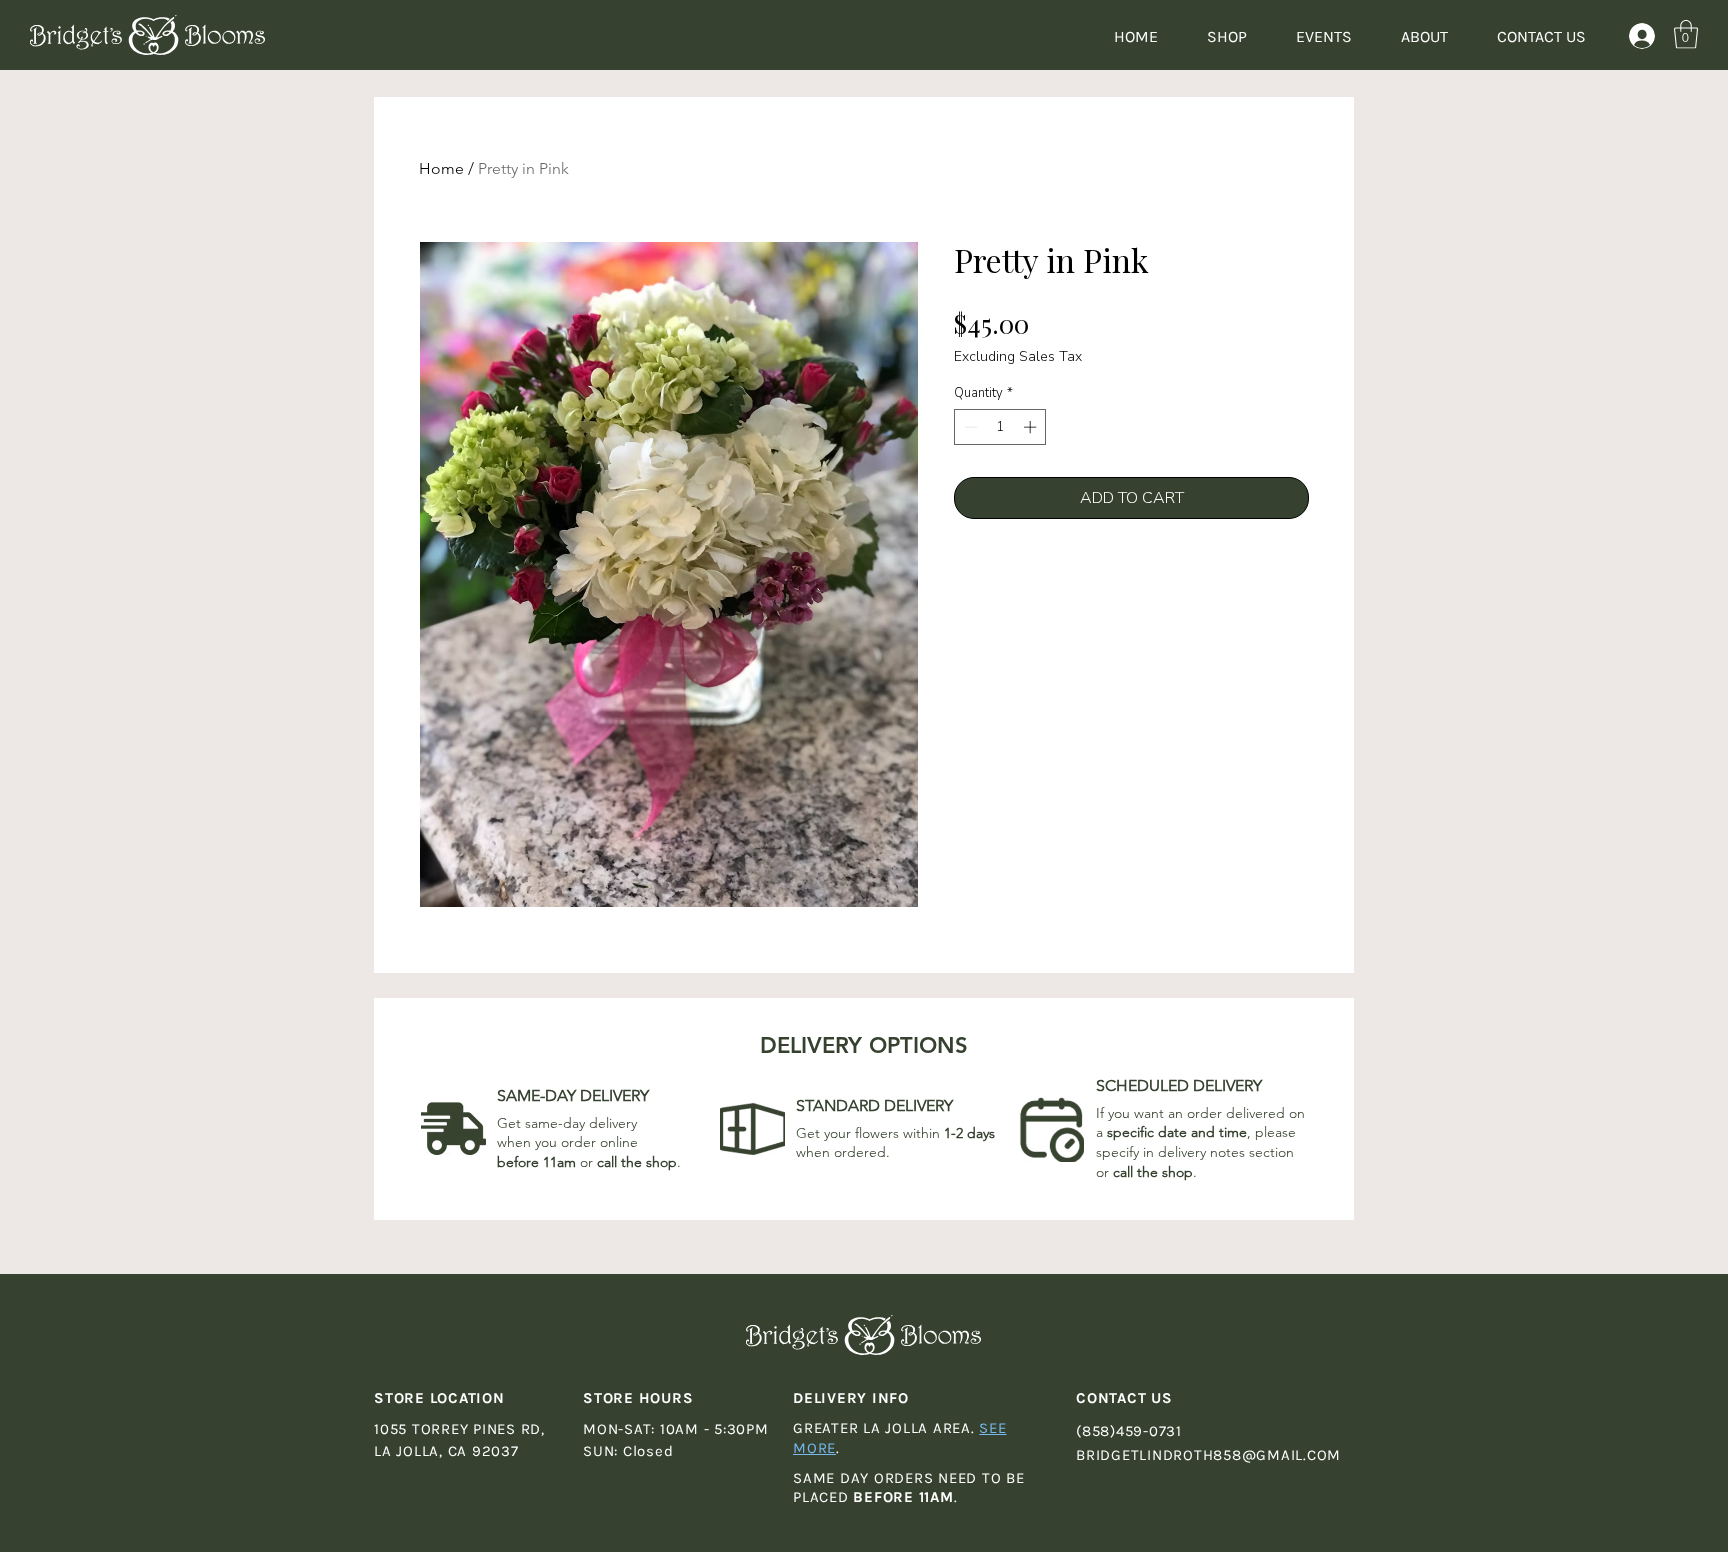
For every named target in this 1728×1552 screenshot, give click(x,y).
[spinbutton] (1000, 427)
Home (441, 168)
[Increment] (1032, 427)
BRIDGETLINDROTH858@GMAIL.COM (1208, 1455)
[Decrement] (969, 427)
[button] (1686, 34)
